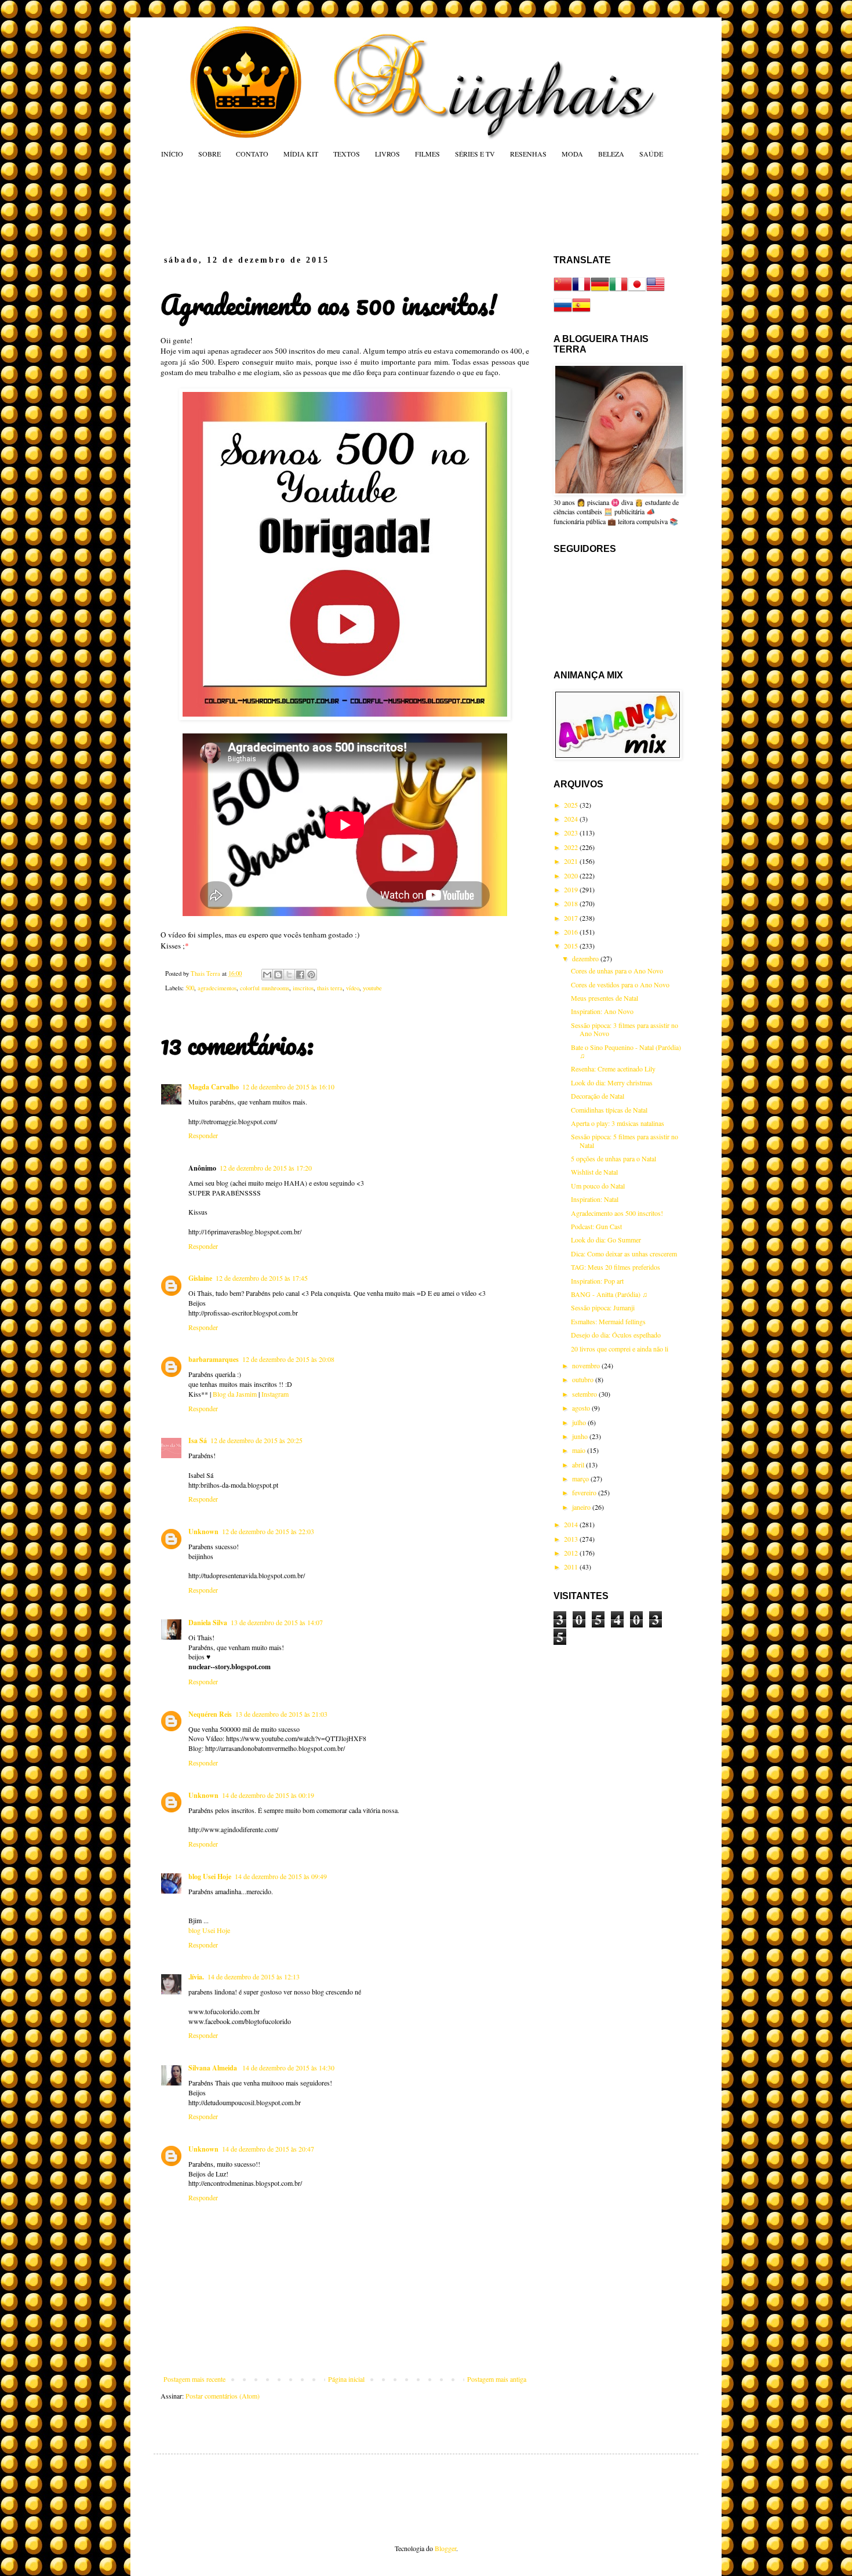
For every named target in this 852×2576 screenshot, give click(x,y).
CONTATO (252, 154)
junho (581, 1436)
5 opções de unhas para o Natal (613, 1158)
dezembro (586, 958)
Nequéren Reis (210, 1714)
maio (580, 1450)
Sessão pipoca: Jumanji (603, 1307)
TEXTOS (347, 154)
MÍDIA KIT (301, 154)
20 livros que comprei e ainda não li (620, 1349)
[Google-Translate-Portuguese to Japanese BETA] (637, 290)
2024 (572, 819)
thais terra (330, 988)
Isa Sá (198, 1440)
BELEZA (611, 154)
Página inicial (346, 2379)
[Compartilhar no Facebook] (300, 975)
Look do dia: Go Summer (606, 1240)
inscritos (303, 988)
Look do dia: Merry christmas (612, 1082)
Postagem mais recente (194, 2379)
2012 (572, 1553)
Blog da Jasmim (235, 1394)
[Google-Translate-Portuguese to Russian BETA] (563, 311)
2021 (572, 861)
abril (579, 1465)
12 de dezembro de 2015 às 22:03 (268, 1531)
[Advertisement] (382, 206)
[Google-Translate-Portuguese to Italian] (618, 290)
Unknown (203, 1532)
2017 (572, 918)
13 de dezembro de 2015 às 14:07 (277, 1622)
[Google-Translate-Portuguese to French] (581, 290)
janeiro (582, 1507)
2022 (572, 847)
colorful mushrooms (265, 988)
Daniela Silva (208, 1623)
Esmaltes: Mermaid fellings (608, 1321)
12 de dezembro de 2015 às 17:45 (262, 1278)
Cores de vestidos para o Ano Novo (620, 984)
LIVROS (387, 154)
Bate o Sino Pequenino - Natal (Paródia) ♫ (626, 1051)
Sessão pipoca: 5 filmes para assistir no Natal (625, 1140)
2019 (572, 889)
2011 (572, 1567)
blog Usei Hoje (210, 1876)
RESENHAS (528, 154)
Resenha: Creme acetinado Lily (613, 1069)
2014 (572, 1524)
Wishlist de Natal (594, 1172)
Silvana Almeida (214, 2068)
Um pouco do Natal (598, 1186)
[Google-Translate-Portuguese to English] (656, 290)
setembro (585, 1394)
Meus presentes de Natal (605, 998)
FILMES (427, 154)
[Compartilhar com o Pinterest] (311, 975)
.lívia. (196, 1977)
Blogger (445, 2548)
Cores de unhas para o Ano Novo (617, 971)
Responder (203, 1135)
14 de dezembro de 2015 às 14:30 (288, 2068)
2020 (572, 875)
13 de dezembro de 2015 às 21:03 (281, 1714)
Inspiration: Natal (595, 1199)
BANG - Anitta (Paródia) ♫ (609, 1294)
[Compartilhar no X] (289, 975)
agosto (582, 1408)
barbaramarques (214, 1359)
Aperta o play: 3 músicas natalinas (618, 1123)
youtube (372, 988)
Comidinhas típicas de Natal (609, 1110)
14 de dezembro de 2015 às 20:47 (268, 2149)
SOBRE (210, 154)
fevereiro (585, 1492)
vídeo (353, 988)
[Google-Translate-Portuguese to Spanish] (581, 311)
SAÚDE (651, 154)
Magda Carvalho (214, 1087)
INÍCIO (172, 154)
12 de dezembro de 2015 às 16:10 (288, 1087)
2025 (572, 805)
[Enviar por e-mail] (267, 975)
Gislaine (200, 1278)
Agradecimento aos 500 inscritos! (617, 1213)
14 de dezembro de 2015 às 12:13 (254, 1976)
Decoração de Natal (598, 1096)
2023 (572, 833)
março (581, 1478)
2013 (572, 1539)
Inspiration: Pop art (597, 1281)
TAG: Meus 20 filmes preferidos (616, 1267)
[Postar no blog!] (278, 975)
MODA (572, 154)
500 (190, 988)
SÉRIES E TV (475, 154)
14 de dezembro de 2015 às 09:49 (281, 1876)
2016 (572, 932)
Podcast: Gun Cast (596, 1226)
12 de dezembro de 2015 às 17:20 (266, 1168)
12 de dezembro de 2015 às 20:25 (256, 1440)
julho (580, 1422)
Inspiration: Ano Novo (602, 1011)
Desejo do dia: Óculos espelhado (616, 1335)
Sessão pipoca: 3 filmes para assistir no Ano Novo (625, 1029)
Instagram (275, 1394)
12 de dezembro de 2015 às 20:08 (288, 1359)
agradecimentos (217, 988)
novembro (587, 1365)
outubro (584, 1379)
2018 (572, 903)
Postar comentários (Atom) (223, 2396)
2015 (572, 946)
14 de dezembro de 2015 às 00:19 (268, 1795)
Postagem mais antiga (497, 2379)
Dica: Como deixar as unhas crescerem (624, 1254)
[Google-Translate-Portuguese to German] (600, 290)
